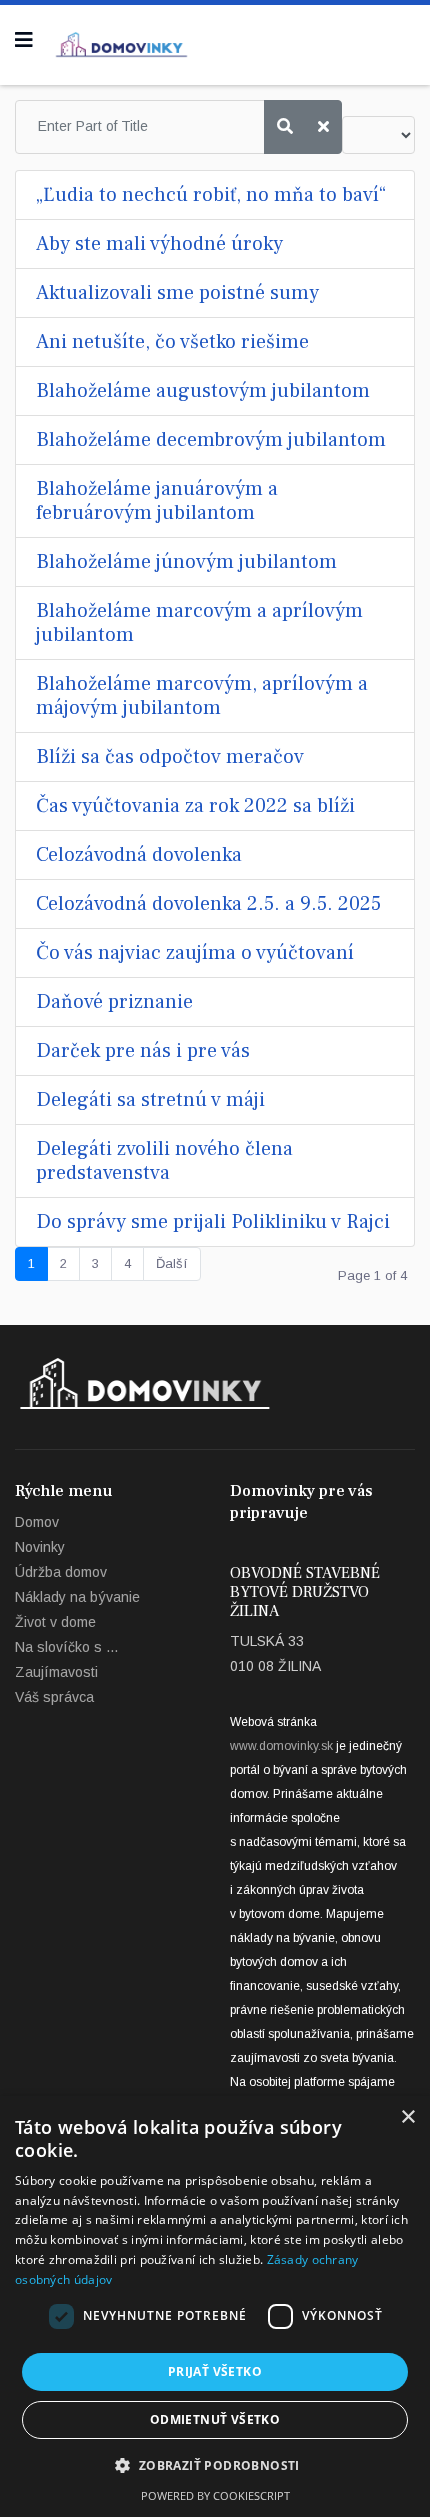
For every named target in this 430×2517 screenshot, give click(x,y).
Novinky (40, 1547)
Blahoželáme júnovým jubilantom (186, 562)
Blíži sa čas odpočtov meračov (170, 757)
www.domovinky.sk (281, 1746)
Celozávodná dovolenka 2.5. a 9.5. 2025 (208, 904)
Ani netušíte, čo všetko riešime (172, 342)
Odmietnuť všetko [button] (215, 2419)
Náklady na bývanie (77, 1597)
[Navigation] (24, 40)
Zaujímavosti (56, 1672)
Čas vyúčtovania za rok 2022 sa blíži (195, 806)
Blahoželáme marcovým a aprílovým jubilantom (199, 623)
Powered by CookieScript (215, 2495)
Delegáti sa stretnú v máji (150, 1100)
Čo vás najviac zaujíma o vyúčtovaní (195, 953)
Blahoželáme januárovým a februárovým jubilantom (157, 501)
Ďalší (172, 1263)
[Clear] (323, 127)
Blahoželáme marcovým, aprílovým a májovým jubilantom (202, 696)
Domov (37, 1522)
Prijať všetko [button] (215, 2371)
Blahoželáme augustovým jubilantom (203, 391)
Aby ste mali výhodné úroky (159, 244)
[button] (214, 2466)
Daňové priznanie (114, 1002)
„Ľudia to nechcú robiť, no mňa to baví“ (211, 195)
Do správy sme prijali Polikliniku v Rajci (213, 1222)
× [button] (407, 2117)
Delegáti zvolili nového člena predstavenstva (164, 1161)
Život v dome (55, 1622)
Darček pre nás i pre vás (143, 1051)
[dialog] (215, 2306)
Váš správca (54, 1697)
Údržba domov (61, 1572)
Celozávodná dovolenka (139, 855)
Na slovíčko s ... (66, 1647)
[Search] (285, 127)
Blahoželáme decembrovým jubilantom (211, 440)
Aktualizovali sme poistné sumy (177, 293)
